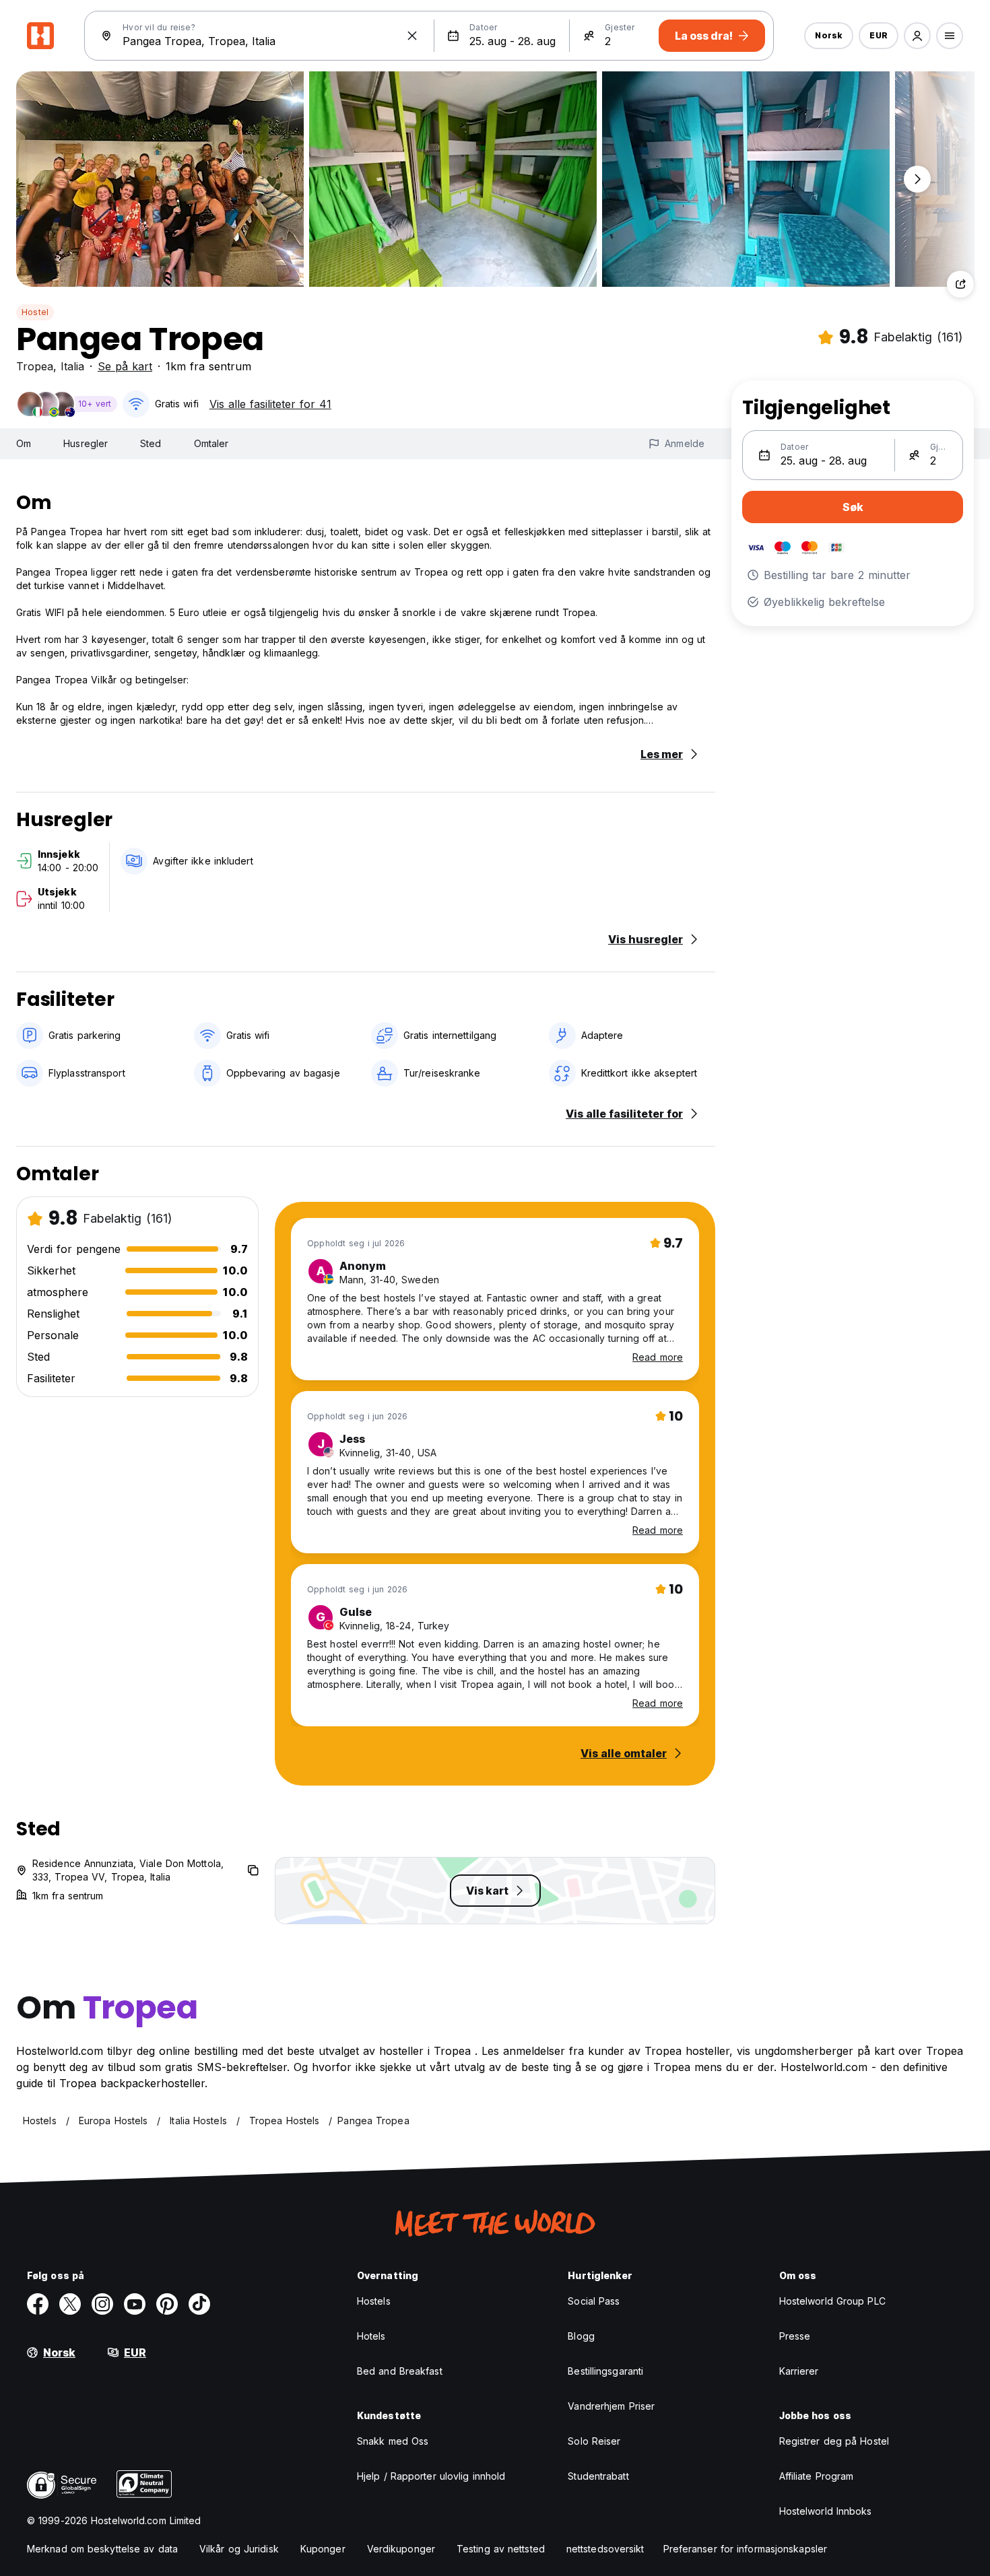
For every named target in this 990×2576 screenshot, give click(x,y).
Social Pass (594, 2301)
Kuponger (323, 2549)
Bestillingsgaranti (605, 2371)
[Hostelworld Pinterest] (167, 2304)
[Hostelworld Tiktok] (199, 2304)
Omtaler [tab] (211, 443)
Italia (72, 366)
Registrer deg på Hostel (834, 2441)
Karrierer (799, 2371)
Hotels (371, 2336)
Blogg (581, 2336)
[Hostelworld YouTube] (135, 2304)
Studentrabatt (598, 2476)
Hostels (374, 2301)
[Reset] (412, 36)
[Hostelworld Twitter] (70, 2304)
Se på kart (125, 366)
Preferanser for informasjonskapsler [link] (746, 2549)
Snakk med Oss (393, 2441)
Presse (795, 2336)
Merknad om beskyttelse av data (102, 2549)
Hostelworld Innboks (826, 2511)
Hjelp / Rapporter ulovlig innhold (431, 2476)
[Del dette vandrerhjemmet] (960, 284)
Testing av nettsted (501, 2549)
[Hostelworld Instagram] (102, 2304)
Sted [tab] (151, 443)
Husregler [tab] (86, 443)
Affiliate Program (817, 2476)
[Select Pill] (917, 36)
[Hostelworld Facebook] (38, 2304)
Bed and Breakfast (400, 2371)
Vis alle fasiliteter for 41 (270, 404)
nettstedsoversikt (605, 2549)
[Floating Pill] (917, 179)
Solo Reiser (594, 2441)
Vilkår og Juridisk (239, 2549)
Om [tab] (24, 443)
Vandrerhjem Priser (611, 2406)
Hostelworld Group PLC (832, 2301)
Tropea (35, 366)
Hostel (35, 312)
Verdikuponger (401, 2549)
